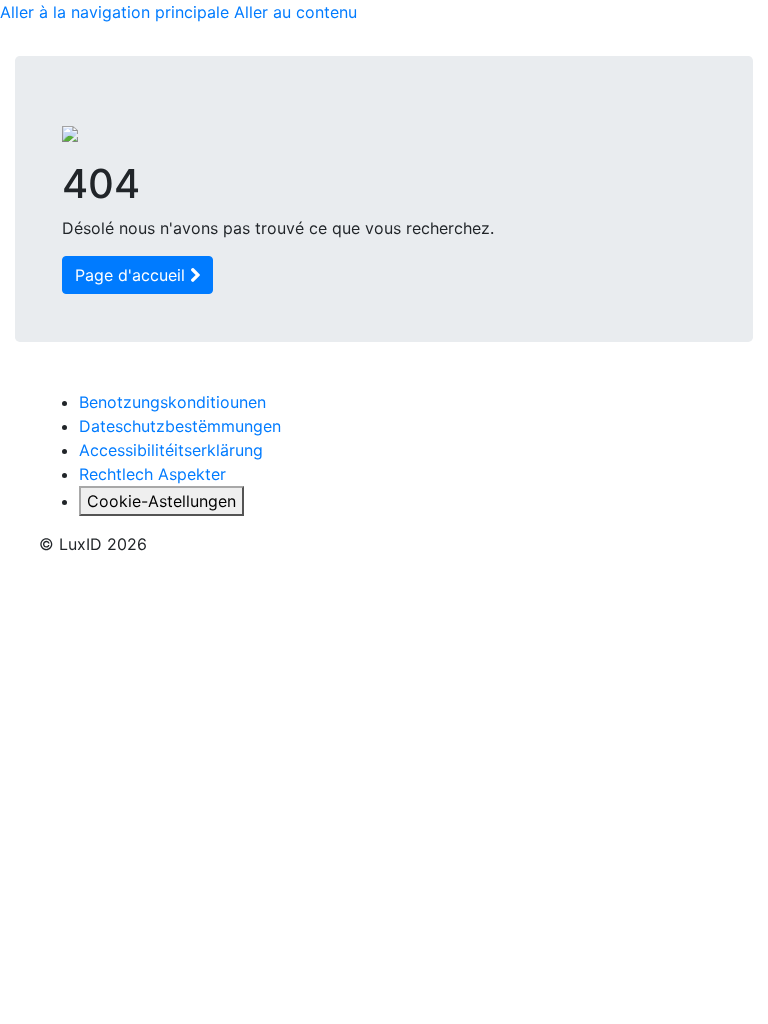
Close (567, 510)
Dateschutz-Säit (233, 257)
